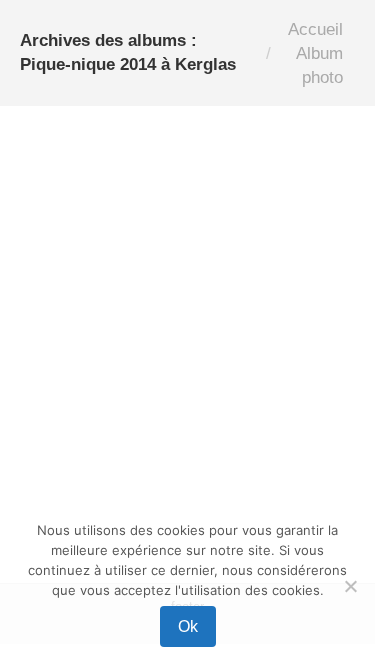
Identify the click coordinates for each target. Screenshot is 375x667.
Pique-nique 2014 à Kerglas (124, 478)
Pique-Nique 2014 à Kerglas (176, 442)
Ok (188, 626)
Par (108, 501)
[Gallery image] (187, 281)
